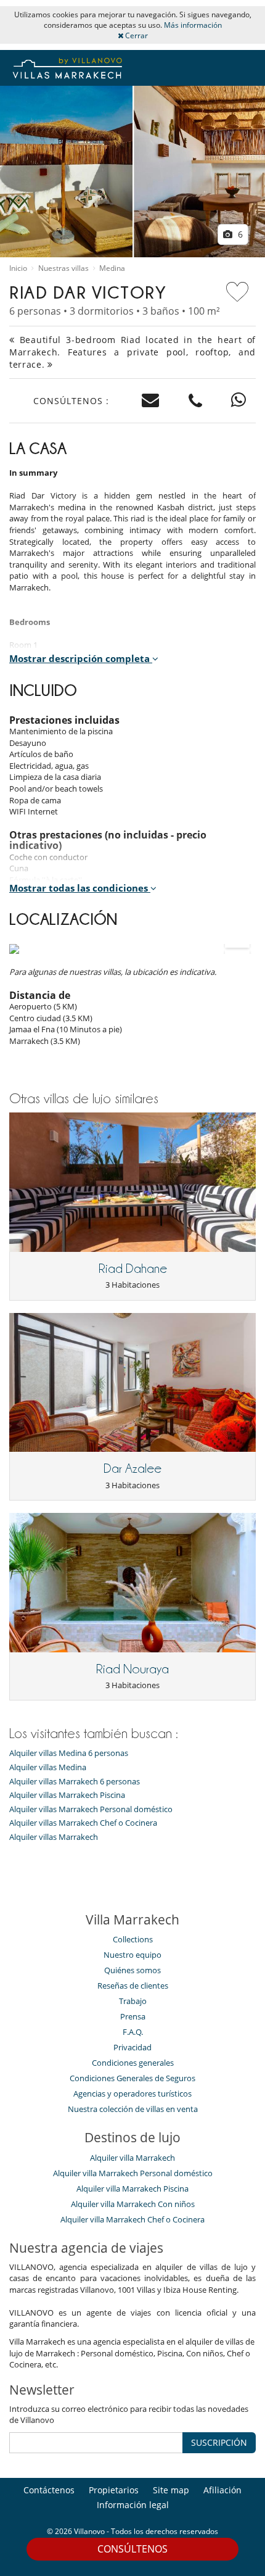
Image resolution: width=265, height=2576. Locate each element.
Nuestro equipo (132, 1955)
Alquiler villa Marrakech (132, 2158)
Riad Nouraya (132, 1669)
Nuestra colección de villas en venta (133, 2109)
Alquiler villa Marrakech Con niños (133, 2204)
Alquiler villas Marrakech (54, 1837)
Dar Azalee (132, 1468)
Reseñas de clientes (133, 1986)
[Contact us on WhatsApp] (239, 401)
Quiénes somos (132, 1970)
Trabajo (133, 2001)
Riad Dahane (133, 1269)
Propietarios (114, 2490)
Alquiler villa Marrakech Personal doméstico (133, 2173)
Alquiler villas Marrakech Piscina (67, 1795)
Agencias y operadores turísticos (132, 2094)
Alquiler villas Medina (48, 1767)
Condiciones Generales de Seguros (132, 2078)
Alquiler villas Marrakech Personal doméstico (91, 1809)
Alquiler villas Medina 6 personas (69, 1753)
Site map (171, 2490)
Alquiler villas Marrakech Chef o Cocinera (83, 1823)
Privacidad (132, 2047)
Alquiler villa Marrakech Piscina (132, 2189)
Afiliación (222, 2490)
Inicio (18, 268)
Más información (193, 25)
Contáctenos (49, 2490)
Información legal (133, 2505)
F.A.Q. (133, 2032)
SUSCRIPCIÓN (219, 2442)
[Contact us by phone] (196, 401)
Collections (133, 1939)
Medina (112, 268)
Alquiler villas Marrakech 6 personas (75, 1782)
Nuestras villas (63, 268)
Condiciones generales (133, 2063)
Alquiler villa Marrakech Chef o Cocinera (132, 2219)
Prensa (133, 2016)
